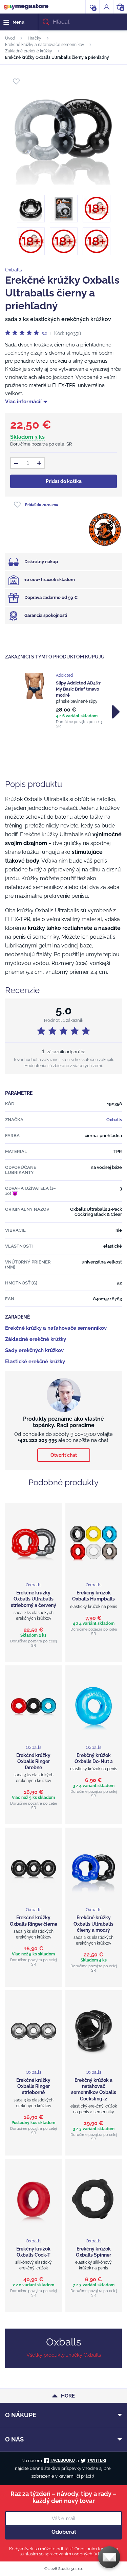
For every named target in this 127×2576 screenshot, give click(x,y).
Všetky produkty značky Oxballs (64, 2355)
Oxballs (14, 270)
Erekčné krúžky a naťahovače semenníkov (45, 45)
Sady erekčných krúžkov (34, 1350)
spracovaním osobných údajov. (76, 2554)
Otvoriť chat (64, 1455)
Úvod (10, 38)
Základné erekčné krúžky (29, 51)
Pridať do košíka (64, 481)
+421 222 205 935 (37, 1440)
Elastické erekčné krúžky (35, 1362)
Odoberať (64, 2532)
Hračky (35, 38)
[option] (63, 701)
